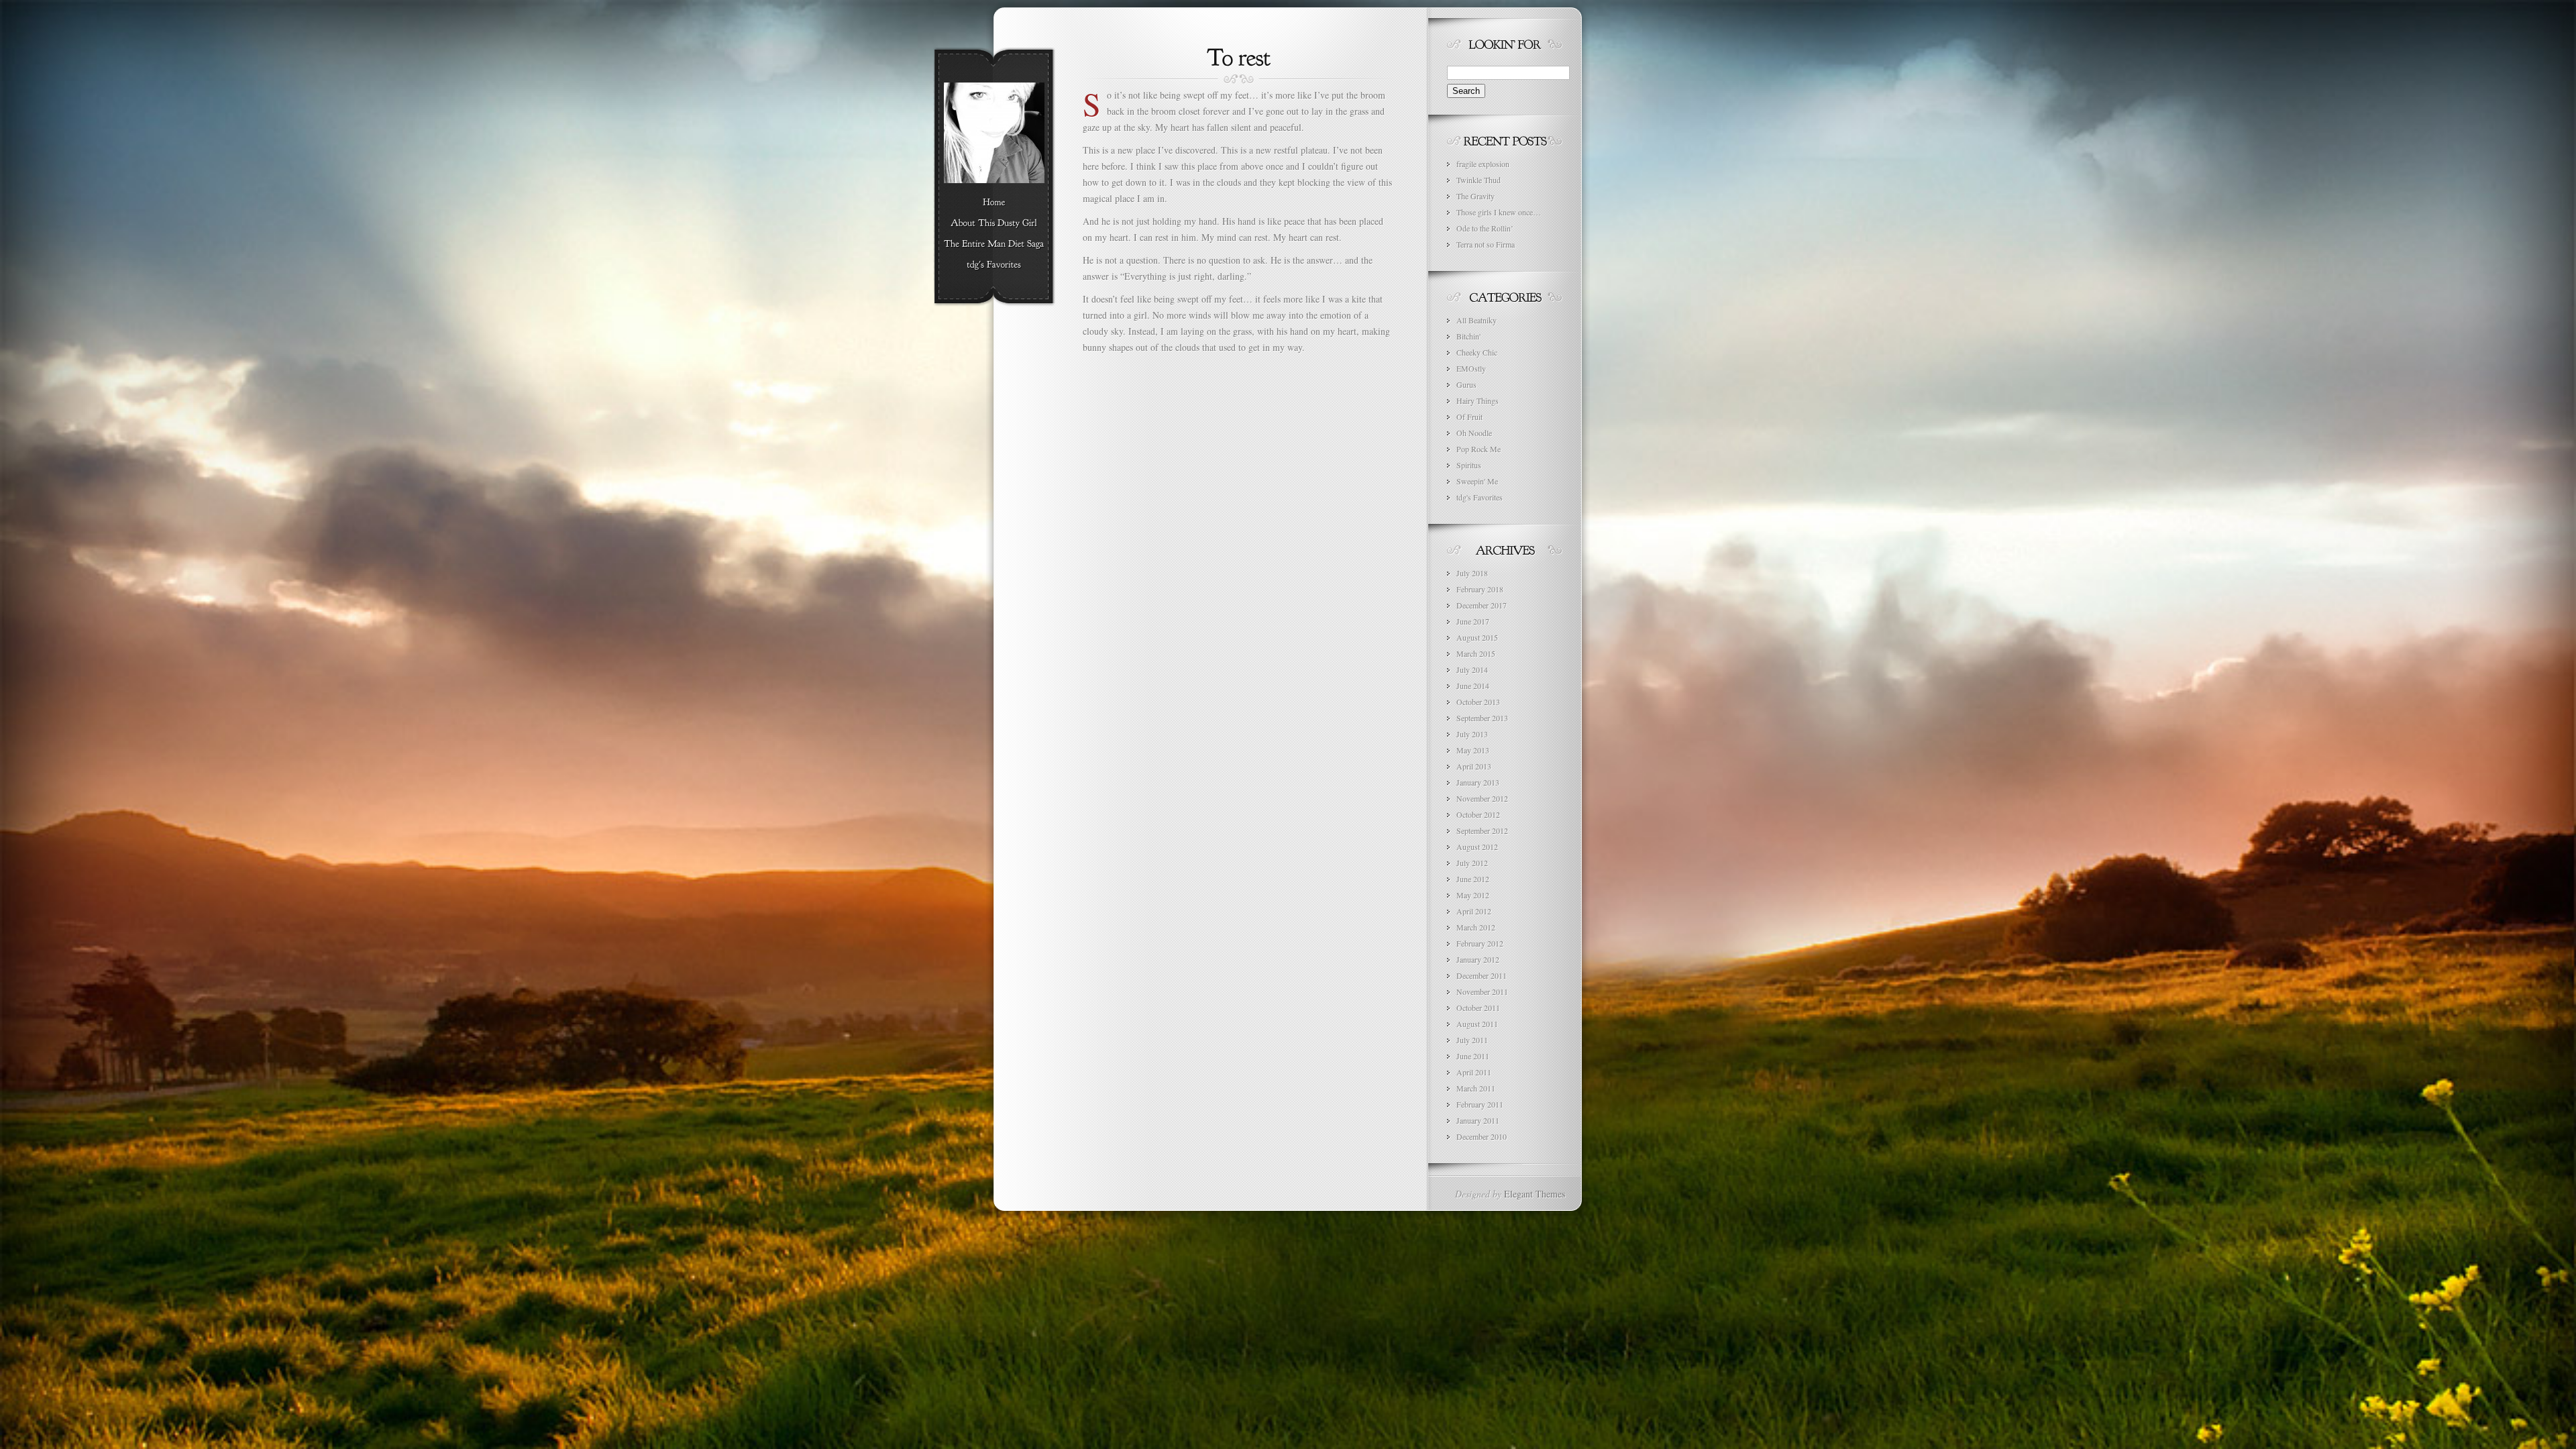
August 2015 (1477, 637)
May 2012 (1473, 895)
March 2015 (1476, 653)
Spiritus (1469, 465)
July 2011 (1472, 1040)
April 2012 (1474, 911)
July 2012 (1472, 863)
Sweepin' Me (1477, 481)
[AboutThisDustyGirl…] (994, 223)
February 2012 (1480, 943)
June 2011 (1473, 1056)
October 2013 (1478, 702)
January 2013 (1478, 782)
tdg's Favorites (1480, 497)
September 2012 (1482, 830)
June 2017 (1473, 621)
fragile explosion (1483, 164)
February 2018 (1480, 589)
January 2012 (1478, 959)
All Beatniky (1477, 320)
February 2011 (1480, 1104)
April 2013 (1474, 766)
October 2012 (1478, 814)
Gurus (1466, 384)
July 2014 (1472, 669)
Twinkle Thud (1479, 180)
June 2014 (1473, 686)
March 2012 (1476, 927)
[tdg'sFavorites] (994, 265)
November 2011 (1482, 991)
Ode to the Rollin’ (1485, 228)
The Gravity (1475, 196)
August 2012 (1477, 847)
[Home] (994, 203)
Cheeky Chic (1477, 352)
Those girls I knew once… (1499, 212)
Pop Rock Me (1479, 449)
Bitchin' (1468, 336)
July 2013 (1472, 734)
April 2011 (1474, 1072)
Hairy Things (1478, 400)
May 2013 (1473, 750)
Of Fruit (1469, 417)
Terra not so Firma (1486, 244)
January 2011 (1478, 1120)
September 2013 (1482, 718)
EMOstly (1471, 368)
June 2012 (1473, 879)
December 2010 (1482, 1136)
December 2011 (1482, 975)
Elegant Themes (1535, 1194)
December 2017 (1482, 605)
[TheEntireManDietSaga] (994, 244)
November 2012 (1482, 798)
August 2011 (1477, 1024)
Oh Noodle (1474, 433)
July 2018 (1472, 573)
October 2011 (1478, 1008)
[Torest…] (1239, 56)
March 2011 (1476, 1088)
